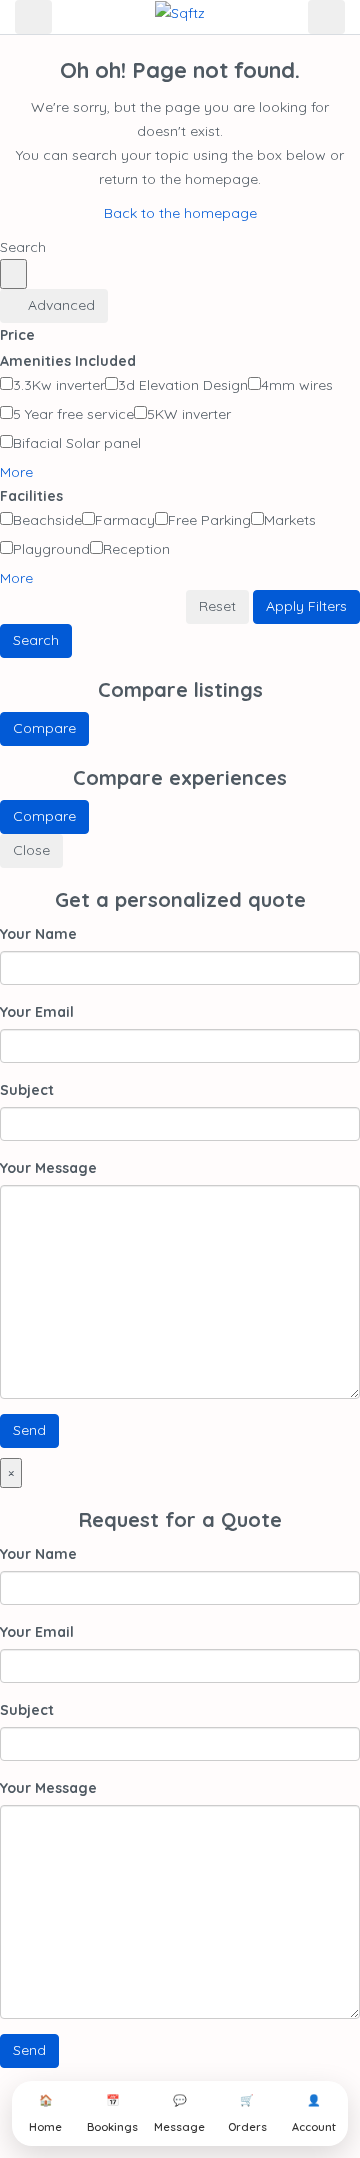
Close (31, 850)
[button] (24, 472)
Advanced (59, 305)
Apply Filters (306, 606)
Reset (217, 606)
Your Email (37, 1012)
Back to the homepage (180, 213)
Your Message (48, 1168)
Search (36, 640)
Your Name (38, 934)
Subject (27, 1090)
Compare (44, 728)
